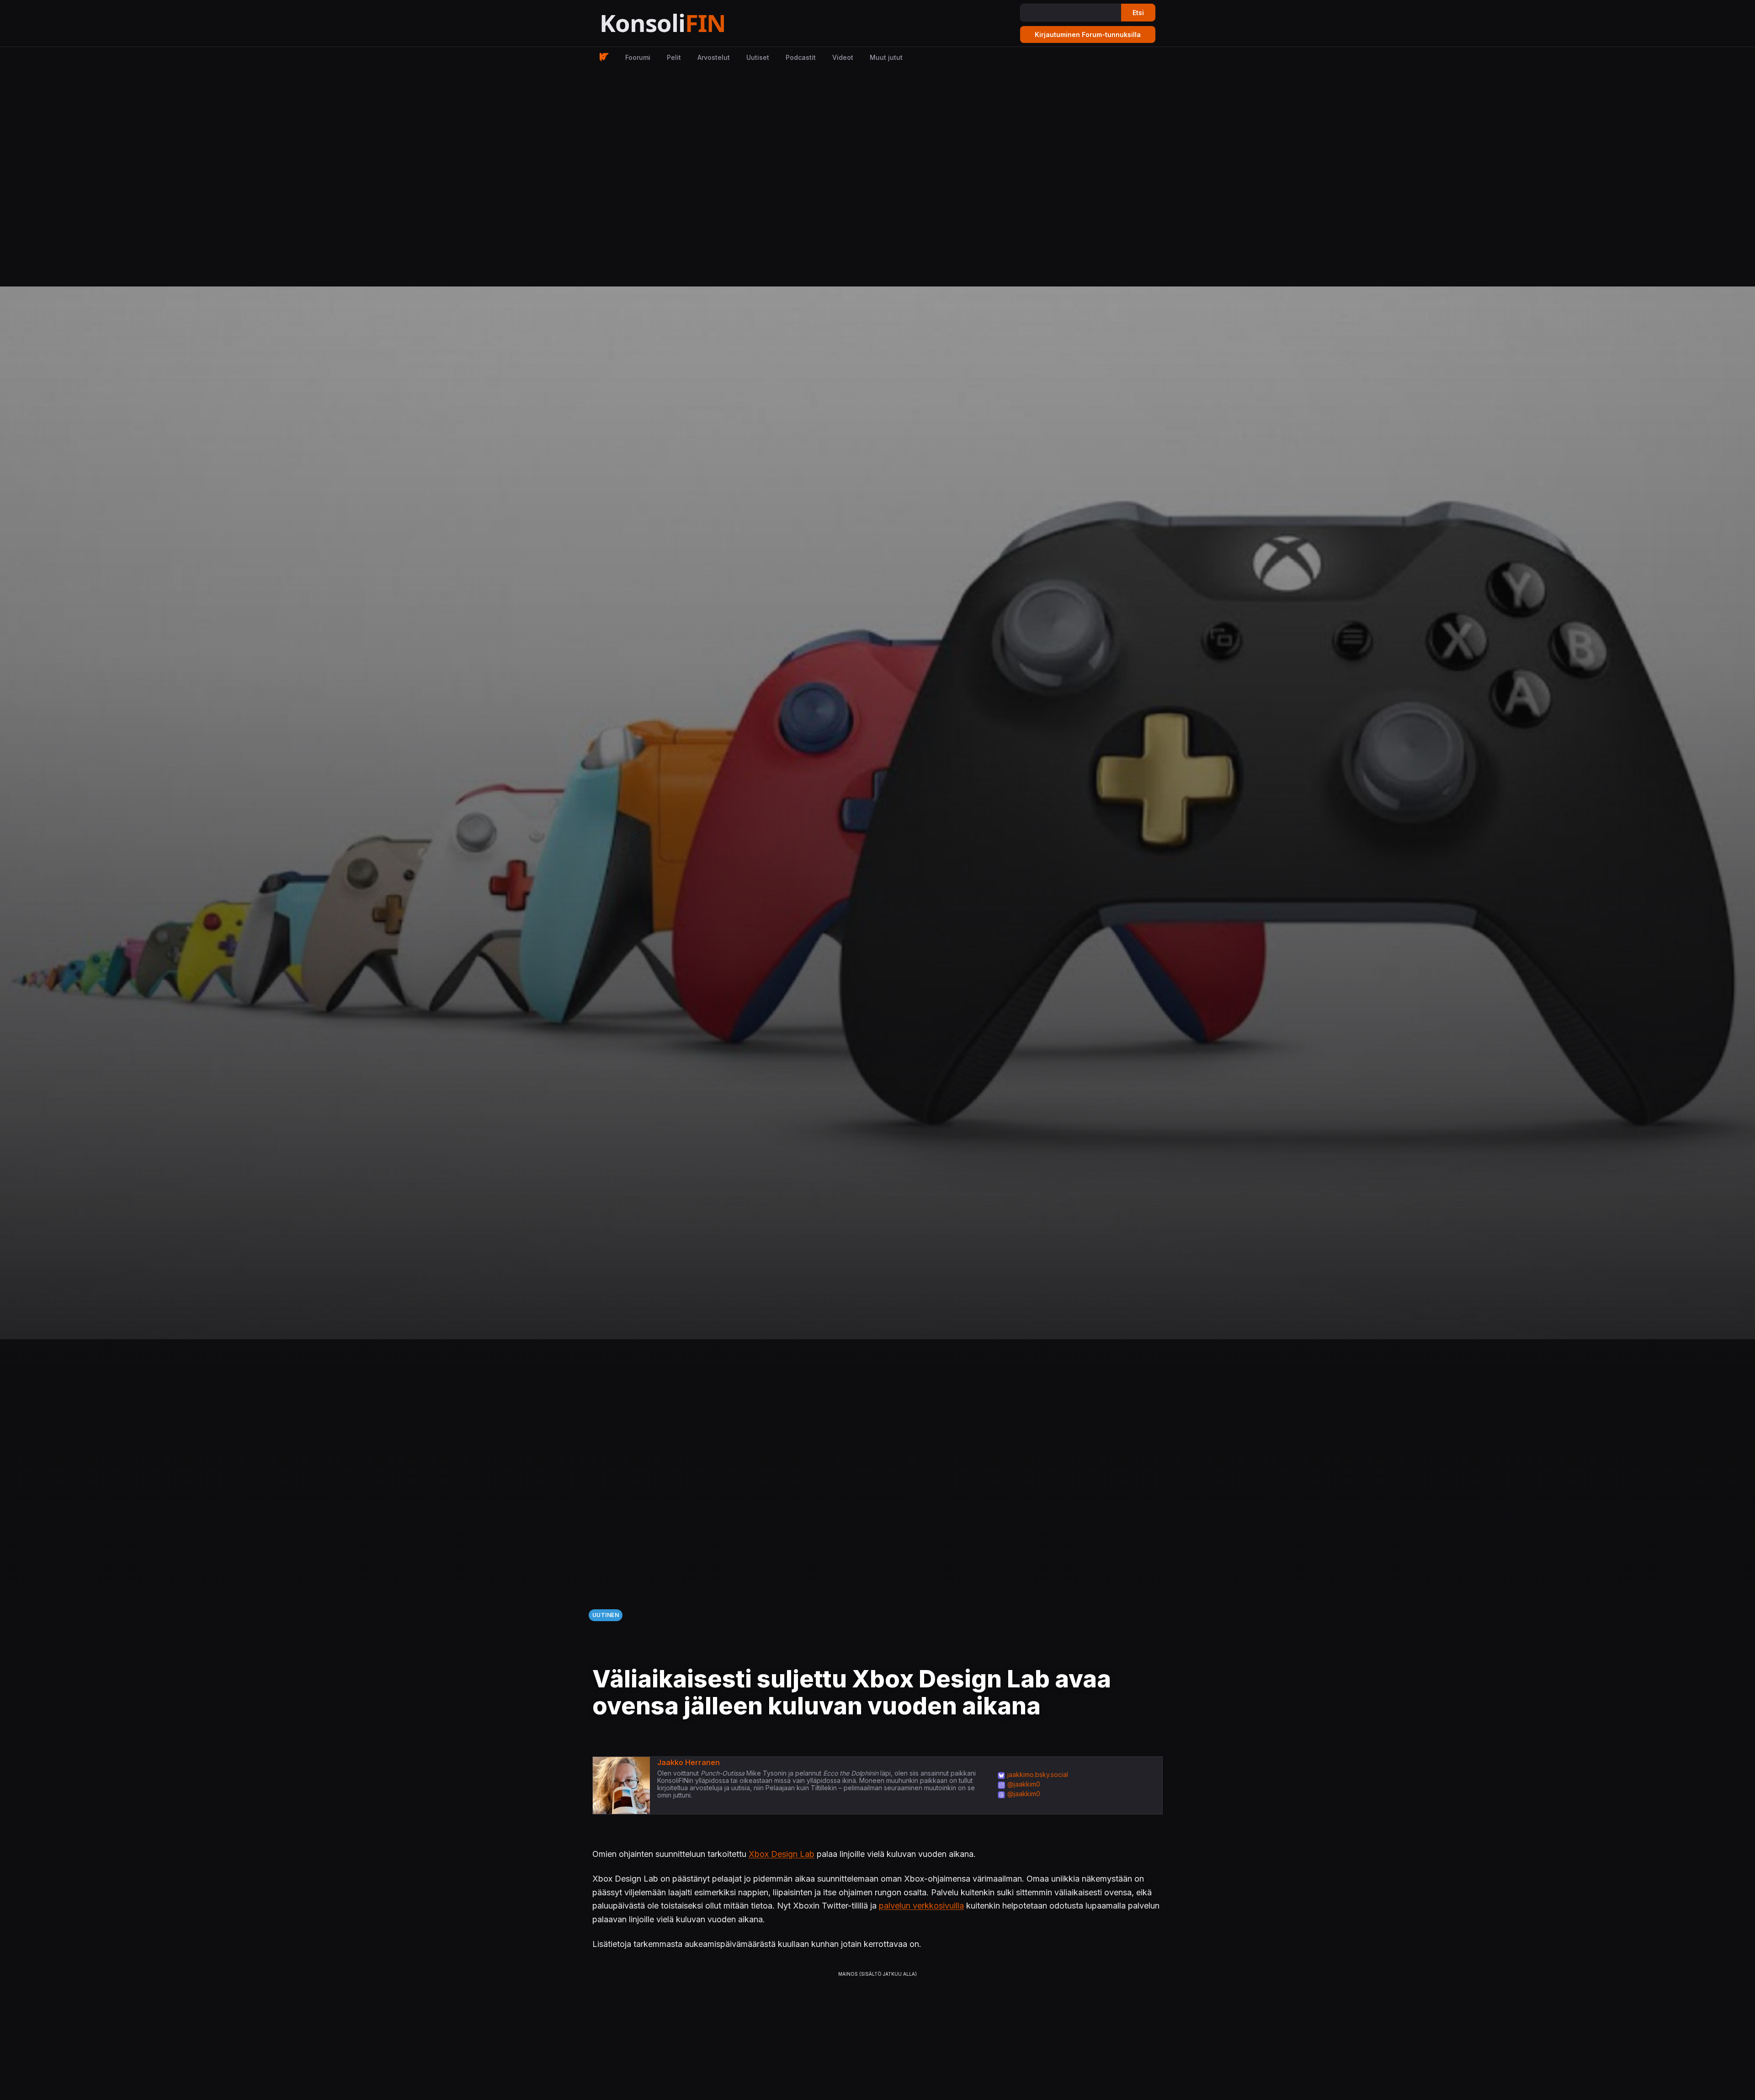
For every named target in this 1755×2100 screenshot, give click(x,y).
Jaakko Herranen (689, 1762)
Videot (843, 57)
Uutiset (758, 57)
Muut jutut (886, 57)
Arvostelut (714, 57)
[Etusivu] (685, 24)
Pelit (674, 57)
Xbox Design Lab (782, 1854)
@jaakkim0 (1024, 1784)
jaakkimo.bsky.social (1038, 1774)
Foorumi (638, 57)
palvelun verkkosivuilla (921, 1906)
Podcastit (801, 57)
